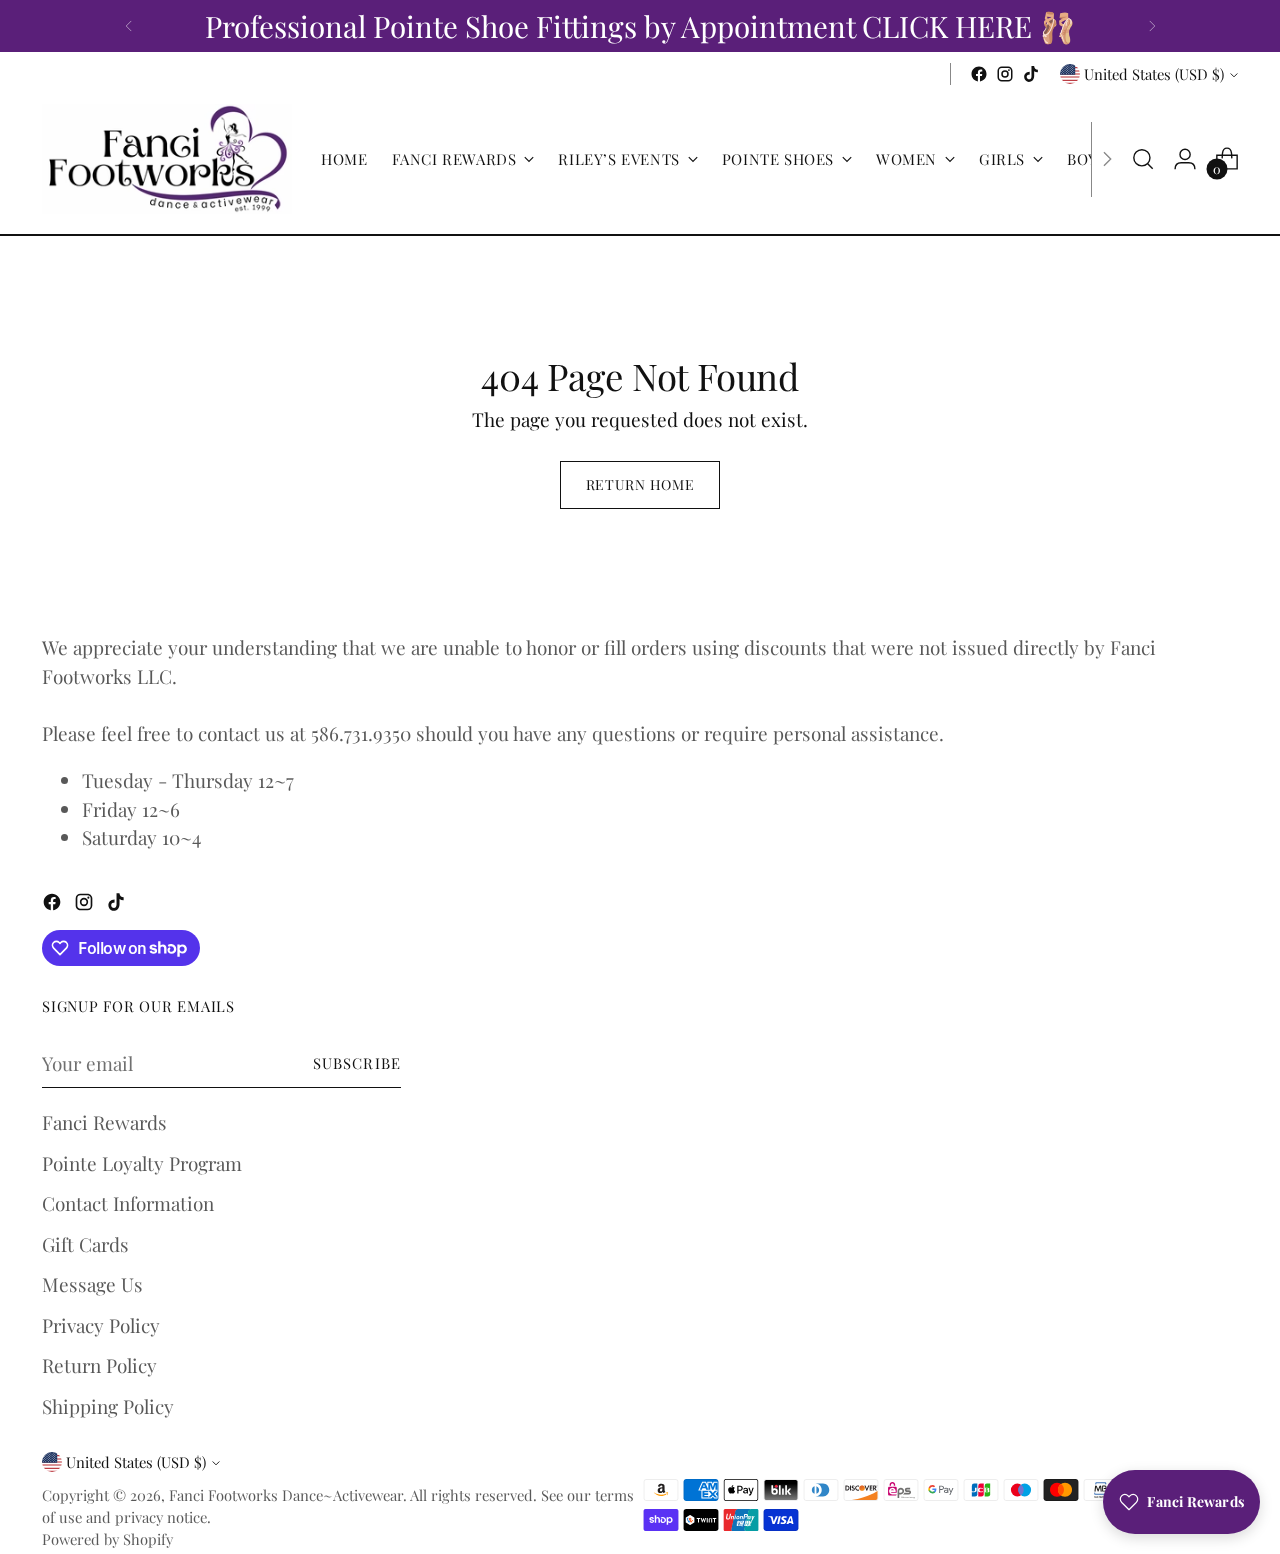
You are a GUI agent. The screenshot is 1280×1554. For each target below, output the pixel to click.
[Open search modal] (1143, 159)
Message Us (92, 1284)
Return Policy (99, 1365)
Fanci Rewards (104, 1122)
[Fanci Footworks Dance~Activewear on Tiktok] (1031, 74)
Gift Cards (85, 1244)
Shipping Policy (108, 1406)
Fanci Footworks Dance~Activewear (286, 1495)
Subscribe (357, 1063)
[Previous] (129, 26)
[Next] (1152, 26)
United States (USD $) (1154, 74)
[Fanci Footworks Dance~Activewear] (167, 159)
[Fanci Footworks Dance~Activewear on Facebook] (979, 74)
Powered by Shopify (107, 1539)
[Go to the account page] (1185, 159)
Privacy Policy (101, 1325)
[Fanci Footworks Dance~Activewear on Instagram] (1005, 74)
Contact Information (128, 1203)
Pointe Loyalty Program (142, 1163)
